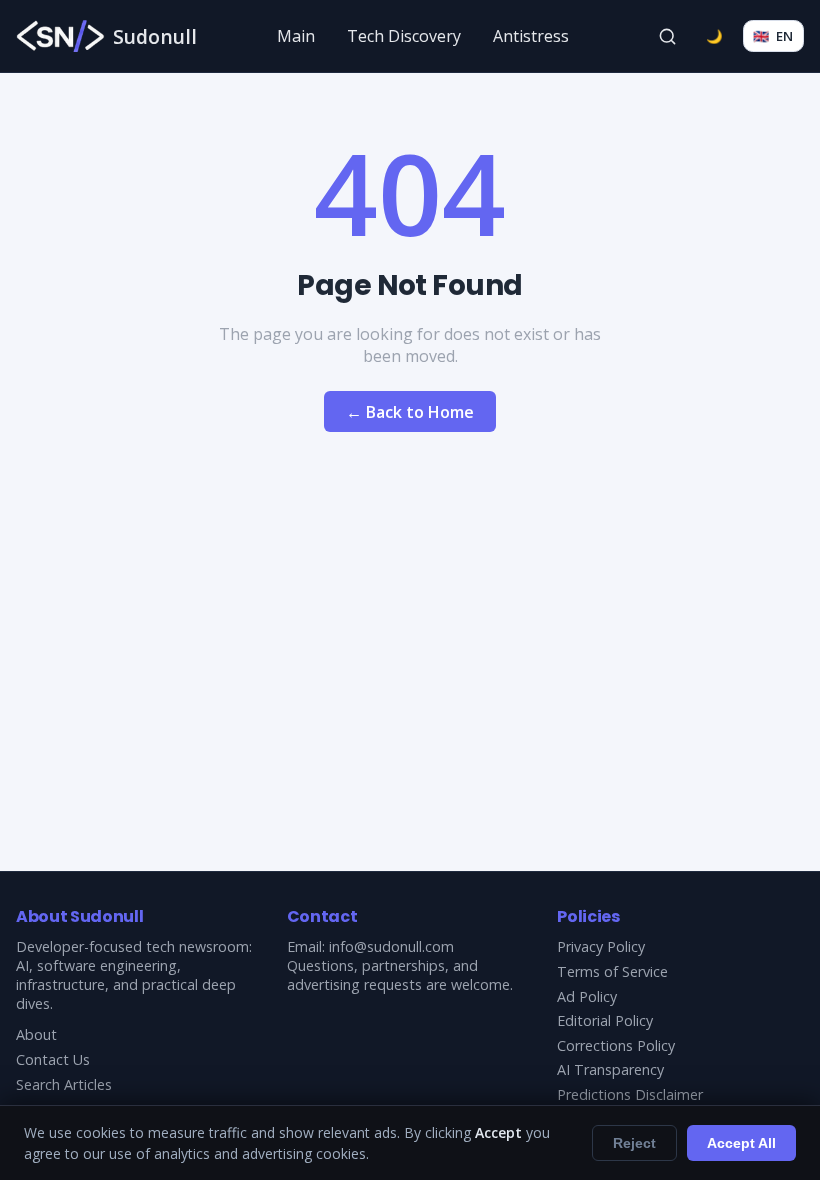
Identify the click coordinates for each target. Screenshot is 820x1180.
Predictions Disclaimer (630, 1094)
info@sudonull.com (391, 946)
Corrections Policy (616, 1045)
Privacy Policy (601, 946)
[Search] (668, 36)
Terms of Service (612, 971)
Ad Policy (587, 996)
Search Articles (64, 1084)
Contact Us (53, 1059)
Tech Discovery (404, 36)
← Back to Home (410, 412)
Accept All (741, 1143)
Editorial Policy (605, 1020)
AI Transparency (610, 1069)
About (36, 1034)
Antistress (531, 36)
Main (296, 36)
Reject (634, 1143)
